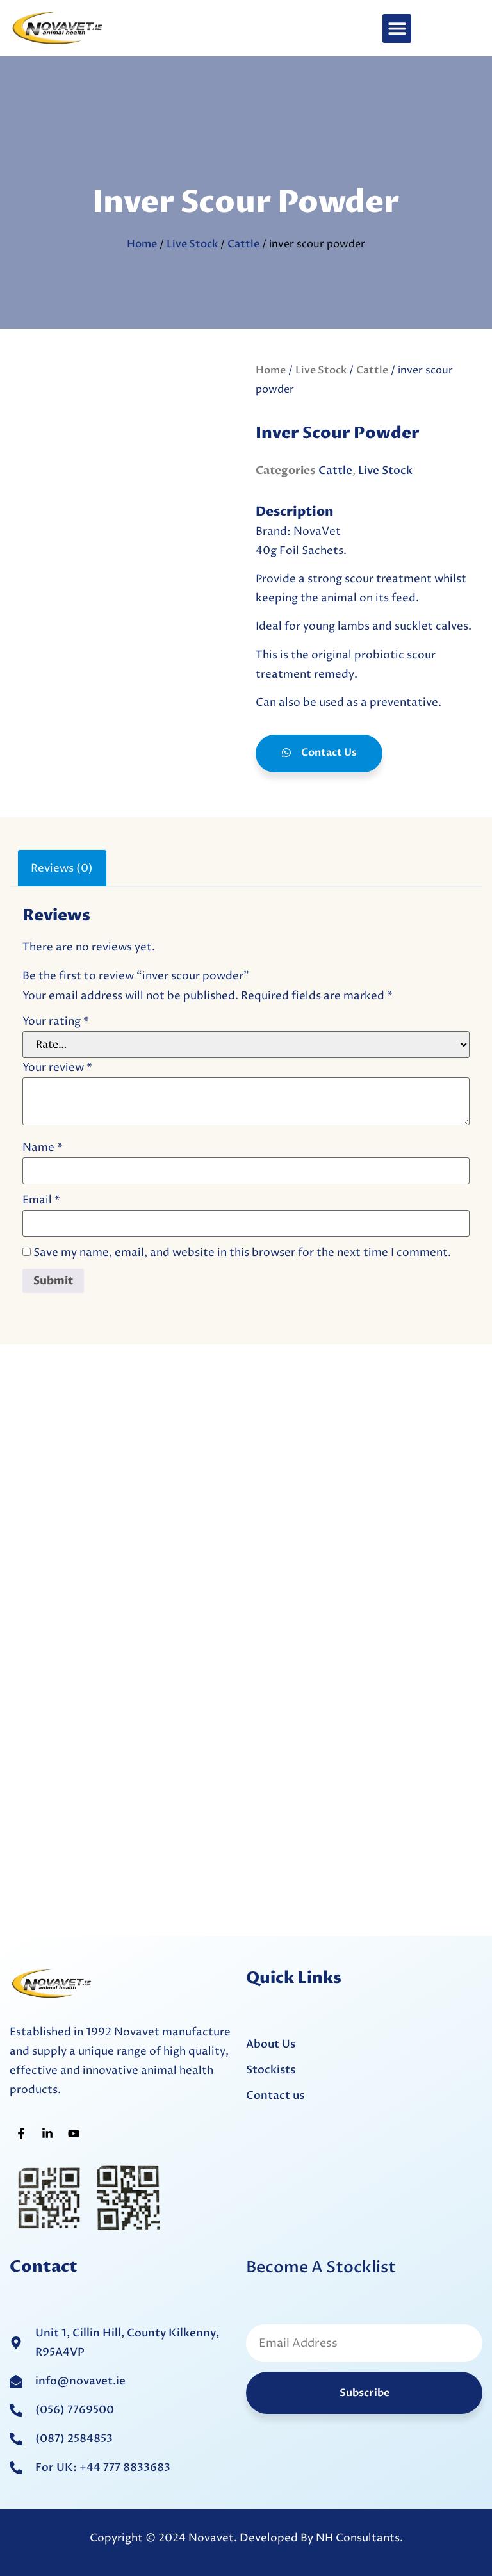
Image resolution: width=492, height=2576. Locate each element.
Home (142, 244)
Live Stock (192, 244)
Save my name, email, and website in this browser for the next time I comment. (242, 1253)
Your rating (56, 1022)
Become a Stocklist (321, 2267)
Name (43, 1148)
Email (41, 1201)
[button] (397, 29)
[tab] (62, 868)
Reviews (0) (62, 868)
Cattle (243, 244)
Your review (57, 1068)
